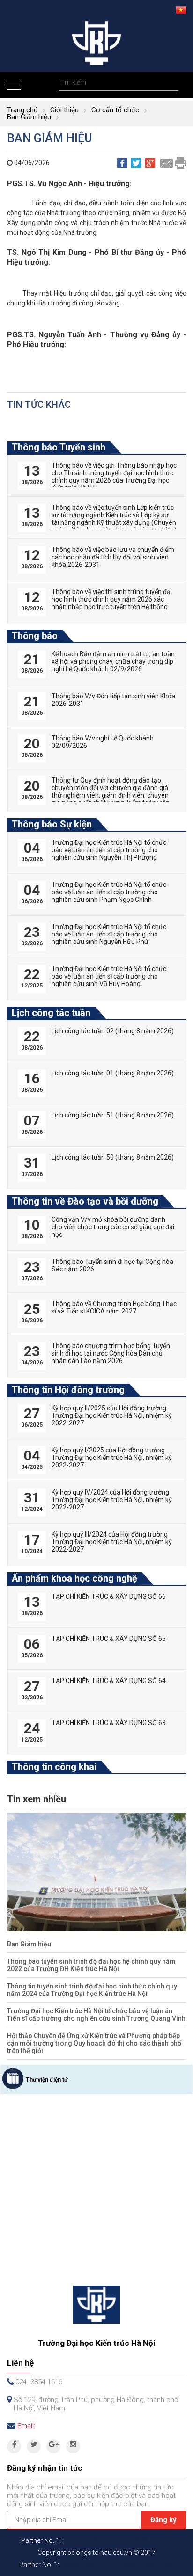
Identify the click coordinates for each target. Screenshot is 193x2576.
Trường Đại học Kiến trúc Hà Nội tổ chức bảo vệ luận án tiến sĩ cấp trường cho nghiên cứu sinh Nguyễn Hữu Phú (109, 934)
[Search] (170, 83)
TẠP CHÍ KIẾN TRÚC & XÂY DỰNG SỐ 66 (109, 1596)
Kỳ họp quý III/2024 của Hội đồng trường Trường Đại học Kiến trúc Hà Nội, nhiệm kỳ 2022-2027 (112, 1542)
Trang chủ (22, 110)
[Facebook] (14, 2446)
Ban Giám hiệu (29, 117)
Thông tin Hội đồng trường (68, 1390)
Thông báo (35, 636)
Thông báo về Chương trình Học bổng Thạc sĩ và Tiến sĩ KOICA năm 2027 (114, 1307)
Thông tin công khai (54, 1767)
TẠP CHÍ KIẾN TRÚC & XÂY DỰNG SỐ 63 (109, 1723)
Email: (26, 2426)
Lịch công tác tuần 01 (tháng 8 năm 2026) (113, 1073)
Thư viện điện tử (47, 2080)
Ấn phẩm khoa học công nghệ (74, 1578)
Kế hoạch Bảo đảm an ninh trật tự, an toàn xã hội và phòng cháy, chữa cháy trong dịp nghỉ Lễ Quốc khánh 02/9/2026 (113, 661)
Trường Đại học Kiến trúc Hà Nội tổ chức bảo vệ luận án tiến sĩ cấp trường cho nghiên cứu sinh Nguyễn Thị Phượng (109, 850)
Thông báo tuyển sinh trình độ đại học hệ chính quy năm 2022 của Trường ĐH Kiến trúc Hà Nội (91, 1965)
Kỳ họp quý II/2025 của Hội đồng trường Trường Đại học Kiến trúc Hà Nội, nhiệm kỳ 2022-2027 (112, 1415)
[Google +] (53, 2446)
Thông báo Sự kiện (52, 824)
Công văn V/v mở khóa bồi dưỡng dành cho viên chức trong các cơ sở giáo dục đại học (113, 1227)
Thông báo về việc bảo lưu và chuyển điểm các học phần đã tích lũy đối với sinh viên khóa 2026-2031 (113, 557)
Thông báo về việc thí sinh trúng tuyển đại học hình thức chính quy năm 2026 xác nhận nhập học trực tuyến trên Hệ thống (112, 599)
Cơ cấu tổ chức (115, 110)
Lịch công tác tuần (51, 1013)
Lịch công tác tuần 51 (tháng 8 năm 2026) (113, 1115)
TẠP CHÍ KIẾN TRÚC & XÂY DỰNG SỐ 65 (109, 1639)
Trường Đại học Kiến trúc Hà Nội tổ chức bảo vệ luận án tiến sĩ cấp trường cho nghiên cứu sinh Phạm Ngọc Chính (109, 892)
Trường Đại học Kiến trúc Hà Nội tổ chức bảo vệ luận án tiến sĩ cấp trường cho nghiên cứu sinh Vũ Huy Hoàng (109, 976)
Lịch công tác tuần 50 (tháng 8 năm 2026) (113, 1157)
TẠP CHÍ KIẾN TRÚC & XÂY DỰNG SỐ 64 (109, 1681)
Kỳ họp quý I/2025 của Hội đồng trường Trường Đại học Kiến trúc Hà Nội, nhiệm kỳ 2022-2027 (112, 1458)
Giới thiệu (64, 110)
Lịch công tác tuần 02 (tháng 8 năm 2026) (113, 1031)
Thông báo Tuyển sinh (59, 447)
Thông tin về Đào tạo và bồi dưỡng (85, 1201)
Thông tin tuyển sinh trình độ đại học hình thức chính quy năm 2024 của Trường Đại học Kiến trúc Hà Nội (92, 1990)
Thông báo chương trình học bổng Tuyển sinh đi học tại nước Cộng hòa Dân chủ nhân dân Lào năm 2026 (111, 1353)
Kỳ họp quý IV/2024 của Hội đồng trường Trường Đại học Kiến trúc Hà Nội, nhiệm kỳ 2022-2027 (112, 1500)
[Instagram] (73, 2446)
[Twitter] (34, 2446)
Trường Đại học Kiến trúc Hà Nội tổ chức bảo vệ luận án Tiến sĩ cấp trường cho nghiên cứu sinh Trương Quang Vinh (96, 2015)
